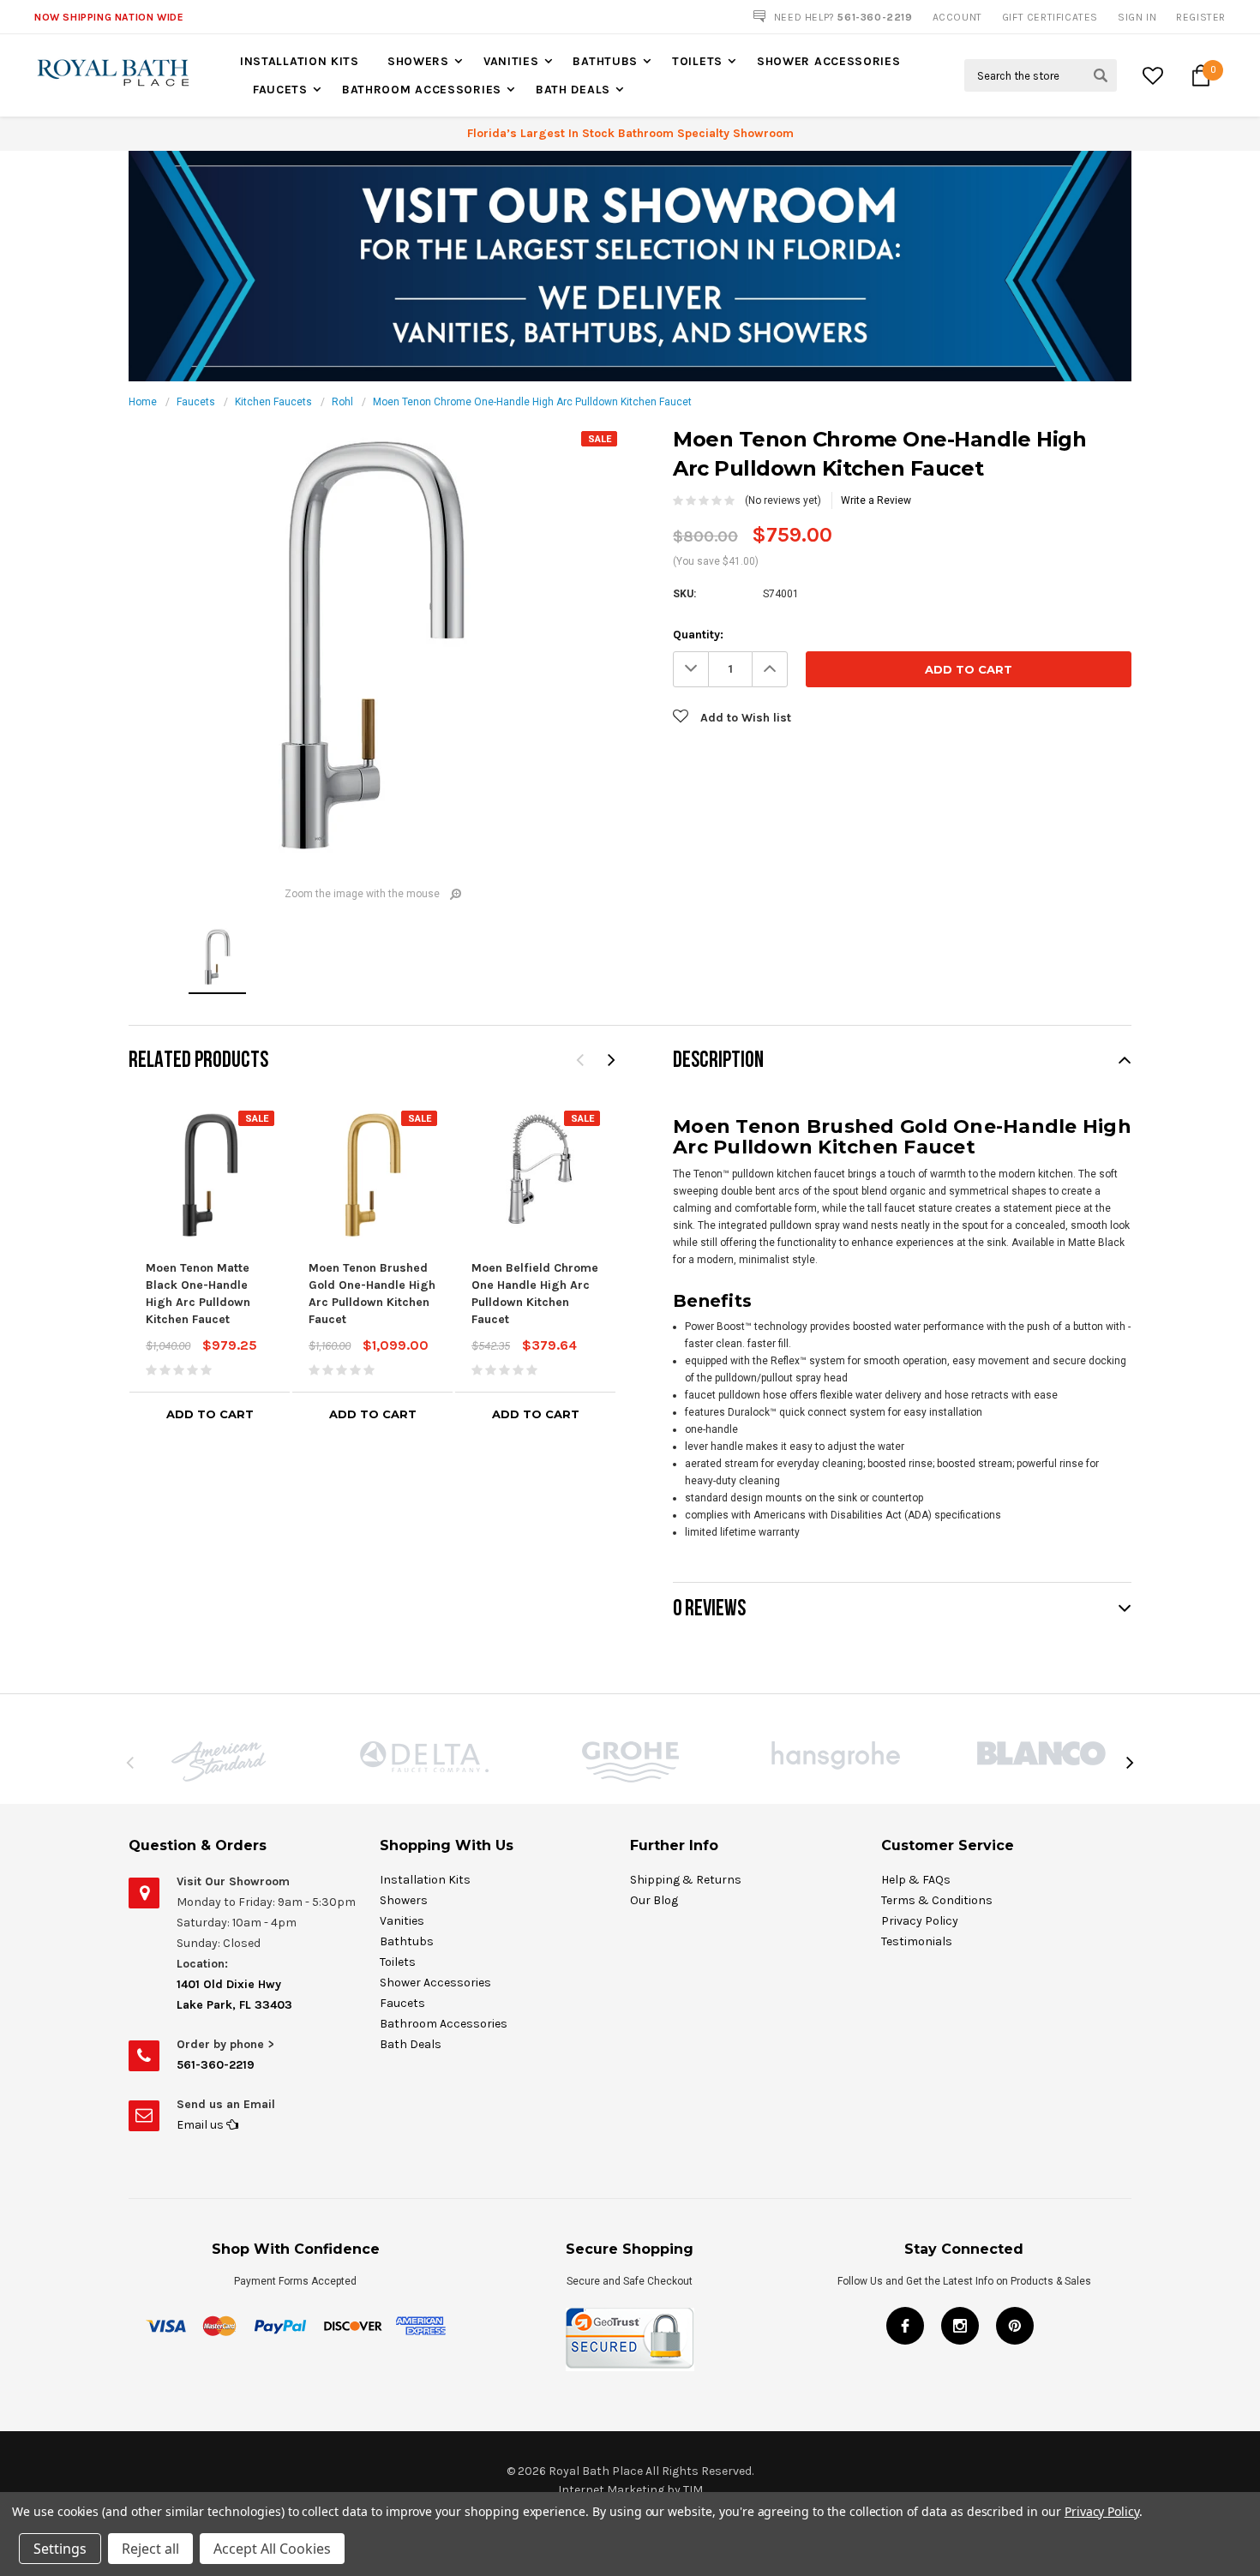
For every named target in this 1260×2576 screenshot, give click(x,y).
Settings (60, 2549)
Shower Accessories (829, 61)
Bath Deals (573, 90)
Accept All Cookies (272, 2549)
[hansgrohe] (836, 1755)
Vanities (511, 61)
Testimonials (917, 1941)
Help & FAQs (916, 1880)
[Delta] (424, 1757)
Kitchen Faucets (273, 402)
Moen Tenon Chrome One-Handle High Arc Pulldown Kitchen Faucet (532, 402)
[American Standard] (219, 1761)
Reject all (150, 2549)
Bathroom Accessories (422, 90)
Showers (418, 61)
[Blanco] (1041, 1753)
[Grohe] (630, 1762)
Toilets (697, 61)
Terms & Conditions (937, 1900)
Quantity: (698, 635)
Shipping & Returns (686, 1880)
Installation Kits (300, 61)
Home (143, 402)
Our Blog (654, 1900)
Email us (201, 2125)
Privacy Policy (920, 1921)
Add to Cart (210, 1414)
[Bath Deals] (630, 266)
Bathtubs (605, 61)
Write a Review (876, 500)
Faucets (280, 90)
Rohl (342, 402)
